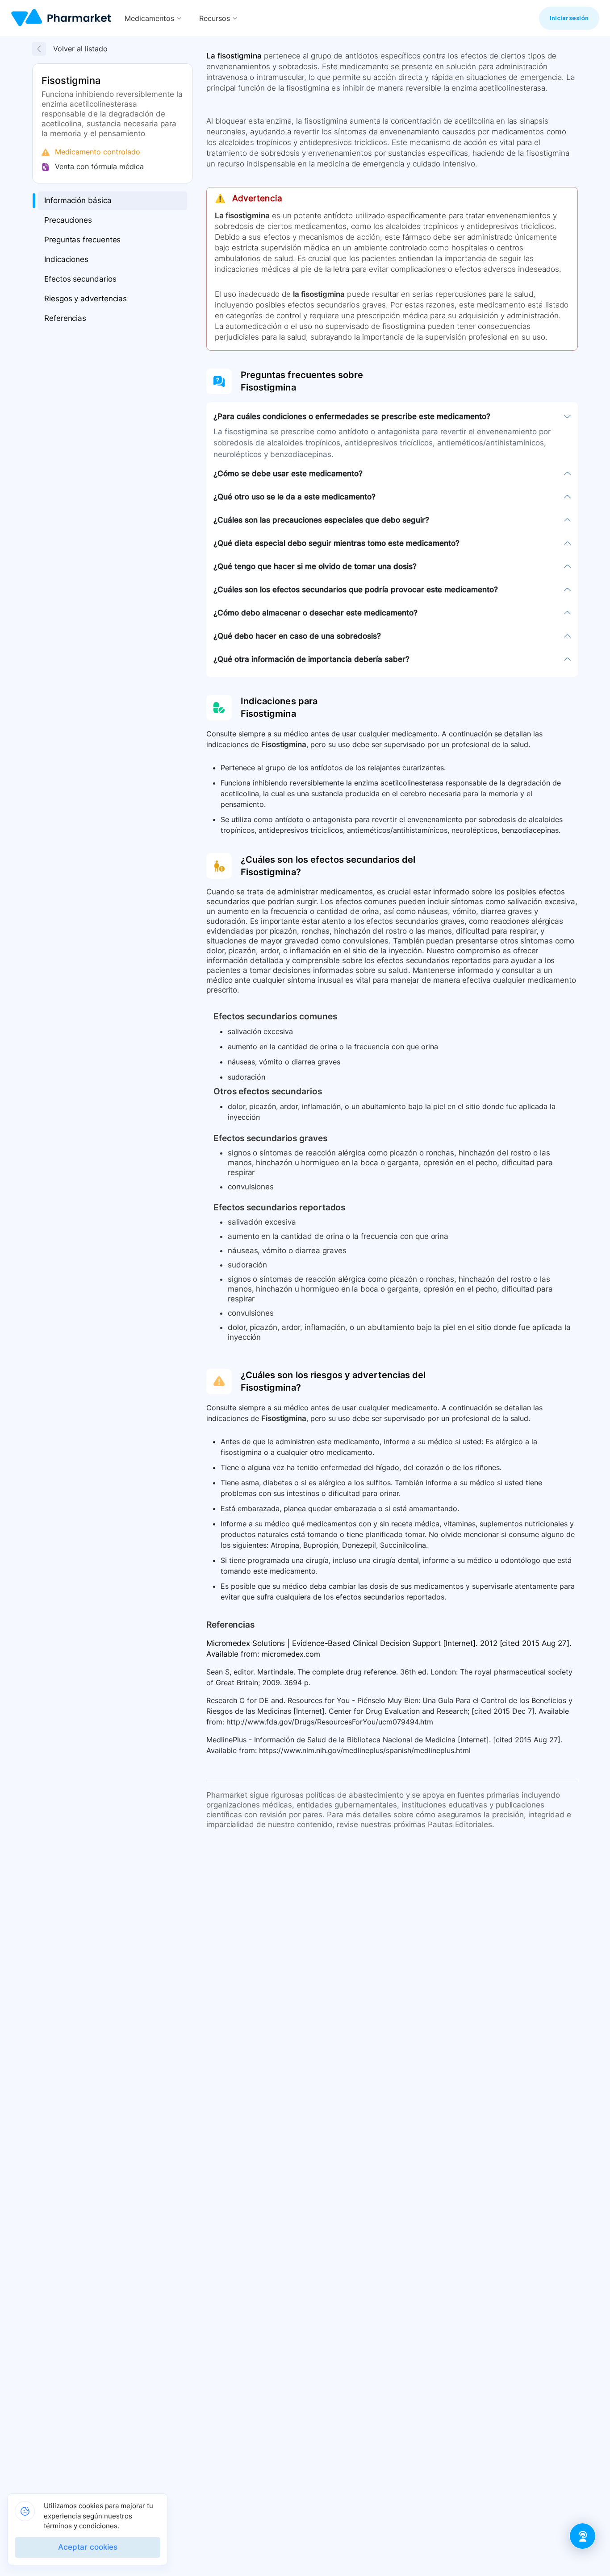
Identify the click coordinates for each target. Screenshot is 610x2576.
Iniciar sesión (569, 18)
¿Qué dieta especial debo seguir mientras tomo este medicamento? (336, 543)
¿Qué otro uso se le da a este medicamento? (295, 497)
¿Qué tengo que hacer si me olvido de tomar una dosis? (315, 566)
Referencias (65, 319)
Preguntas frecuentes (82, 240)
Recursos (215, 18)
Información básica (78, 201)
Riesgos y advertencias (86, 299)
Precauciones (68, 220)
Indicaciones (66, 260)
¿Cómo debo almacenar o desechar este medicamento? (315, 613)
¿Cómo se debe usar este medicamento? (288, 474)
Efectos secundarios (80, 279)
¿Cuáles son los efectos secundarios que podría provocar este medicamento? (356, 590)
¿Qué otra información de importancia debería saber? (311, 659)
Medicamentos (149, 18)
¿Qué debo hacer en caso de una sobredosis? (297, 636)
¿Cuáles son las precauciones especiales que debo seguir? (321, 520)
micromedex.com (291, 1654)
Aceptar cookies (88, 2547)
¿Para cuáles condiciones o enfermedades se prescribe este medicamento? (352, 416)
